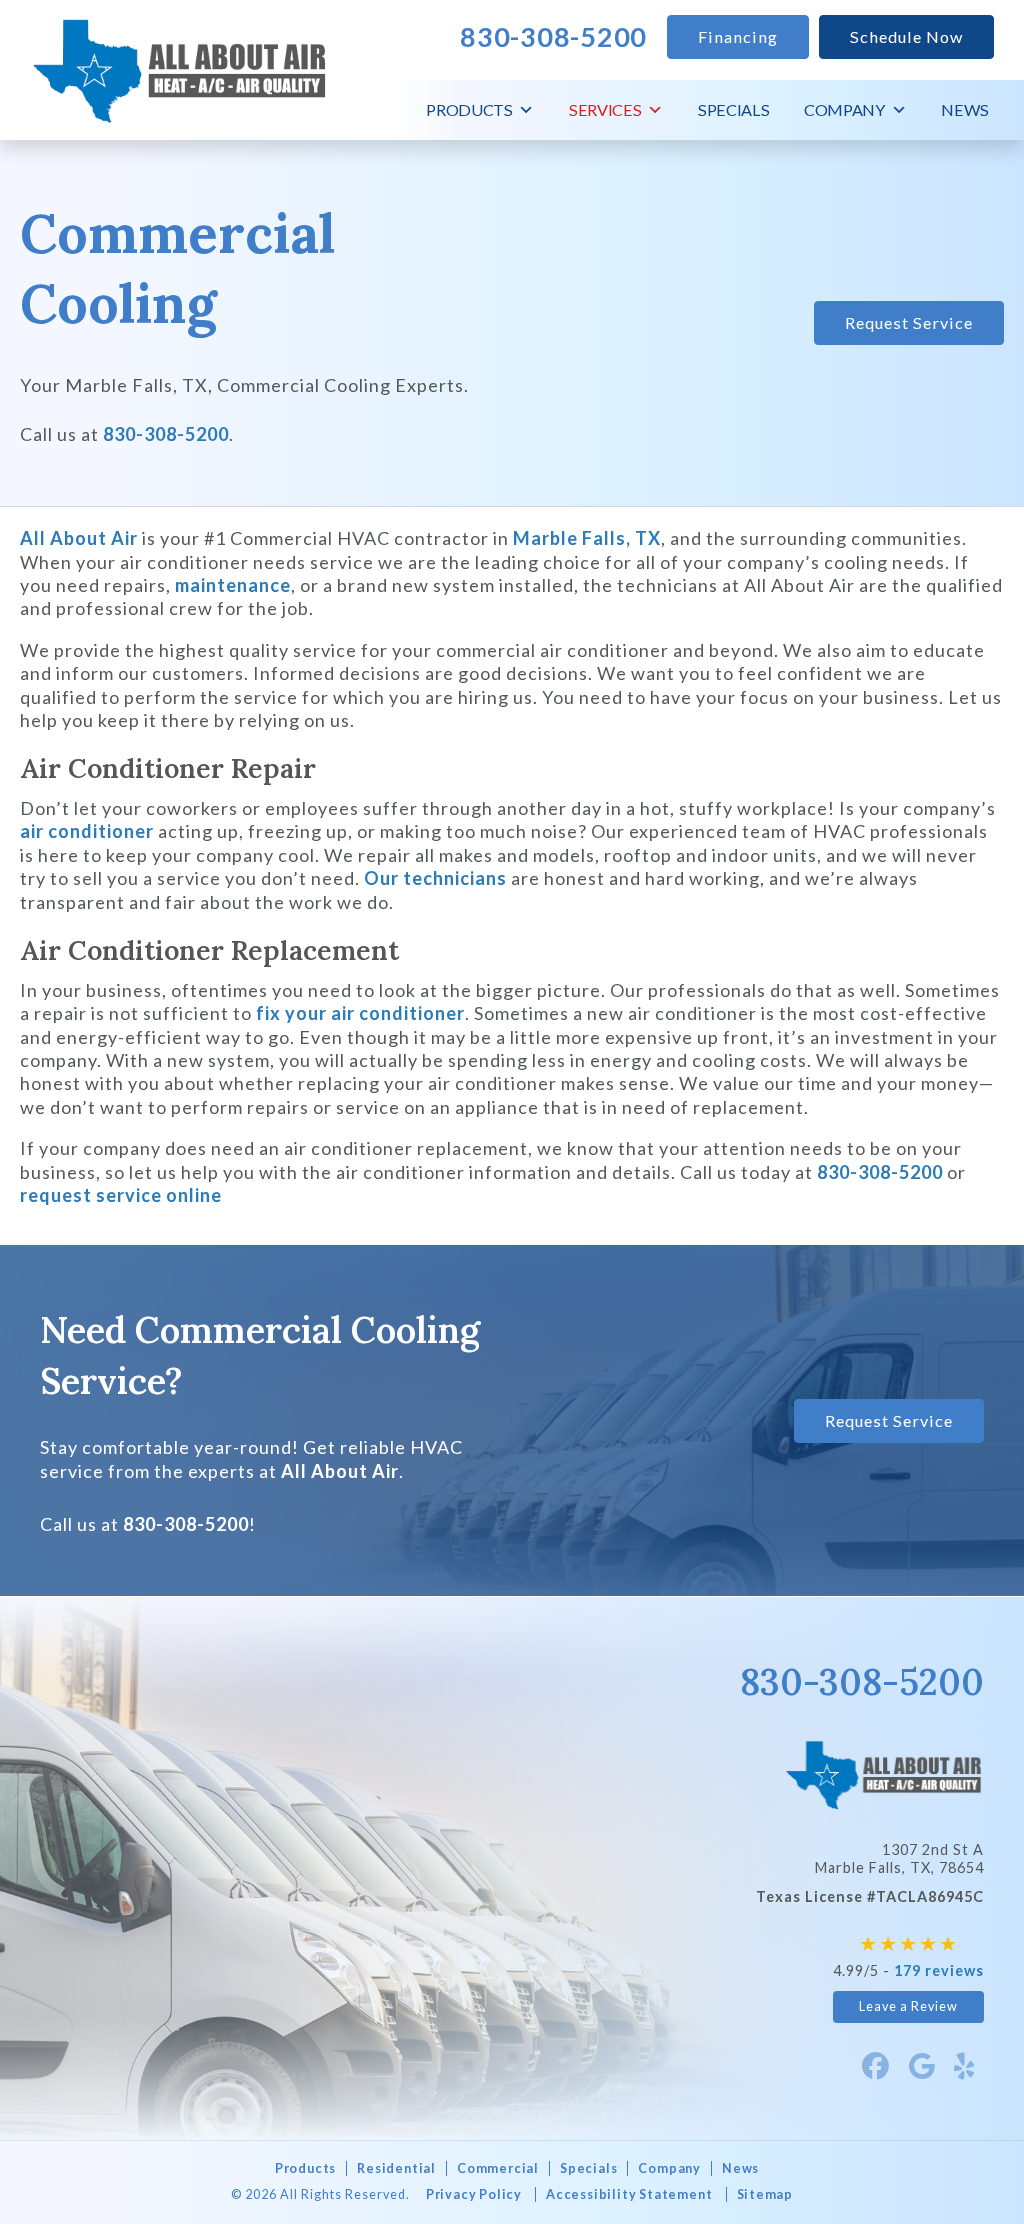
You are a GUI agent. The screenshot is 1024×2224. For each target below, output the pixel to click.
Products (469, 109)
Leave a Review (908, 2006)
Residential (396, 2168)
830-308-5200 (166, 434)
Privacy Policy (474, 2194)
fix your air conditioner (360, 1013)
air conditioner (87, 831)
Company (844, 109)
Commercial (498, 2168)
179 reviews (939, 1970)
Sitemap (765, 2194)
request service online (121, 1195)
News (965, 109)
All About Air (79, 538)
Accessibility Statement (629, 2194)
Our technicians (435, 878)
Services (605, 109)
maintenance (233, 585)
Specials (733, 109)
